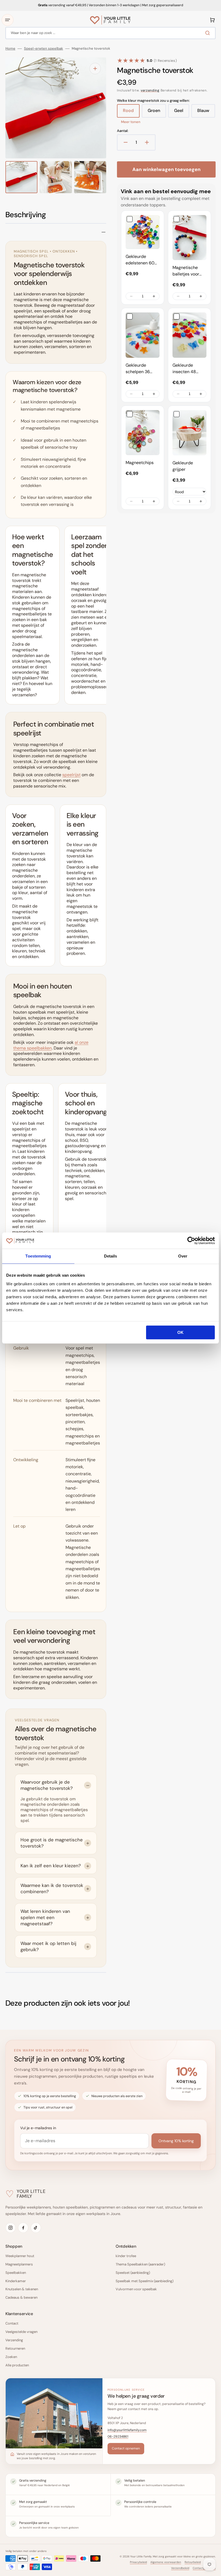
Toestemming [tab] (38, 1256)
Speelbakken (16, 2273)
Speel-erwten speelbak (44, 49)
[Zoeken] (209, 33)
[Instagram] (11, 2228)
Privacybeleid (138, 2562)
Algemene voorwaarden (166, 2562)
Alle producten (17, 2365)
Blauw (206, 113)
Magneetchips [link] (140, 463)
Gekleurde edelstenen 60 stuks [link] (140, 260)
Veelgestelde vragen (21, 2332)
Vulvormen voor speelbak (136, 2289)
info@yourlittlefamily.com (127, 2430)
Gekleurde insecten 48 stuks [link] (184, 369)
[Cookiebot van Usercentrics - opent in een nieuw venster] (191, 1241)
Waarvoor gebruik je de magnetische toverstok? (47, 1785)
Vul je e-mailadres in (38, 2128)
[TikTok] (36, 2228)
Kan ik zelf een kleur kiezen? (51, 1866)
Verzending (14, 2340)
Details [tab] (111, 1256)
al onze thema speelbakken (51, 1045)
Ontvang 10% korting (176, 2141)
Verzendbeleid (180, 2568)
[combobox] (110, 33)
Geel (182, 113)
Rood (131, 113)
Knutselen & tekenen (22, 2289)
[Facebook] (23, 2228)
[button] (8, 20)
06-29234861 (118, 2437)
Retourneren (15, 2348)
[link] (143, 232)
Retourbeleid (193, 2562)
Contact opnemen (126, 2448)
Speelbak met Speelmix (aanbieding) (145, 2281)
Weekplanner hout (20, 2256)
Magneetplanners (19, 2264)
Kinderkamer (16, 2281)
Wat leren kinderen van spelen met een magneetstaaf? (45, 1917)
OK (180, 1332)
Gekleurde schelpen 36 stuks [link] (138, 369)
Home (10, 49)
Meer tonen (131, 122)
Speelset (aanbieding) (133, 2273)
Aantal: (123, 131)
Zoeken (11, 2357)
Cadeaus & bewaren (21, 2297)
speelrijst (71, 775)
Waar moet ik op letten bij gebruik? (48, 1946)
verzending (150, 90)
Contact (12, 2323)
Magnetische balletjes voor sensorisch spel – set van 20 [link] (188, 271)
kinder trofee (126, 2256)
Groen (157, 113)
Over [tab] (183, 1256)
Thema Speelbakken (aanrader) (140, 2264)
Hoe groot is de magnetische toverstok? (52, 1843)
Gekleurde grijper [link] (183, 466)
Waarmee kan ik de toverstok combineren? (52, 1888)
